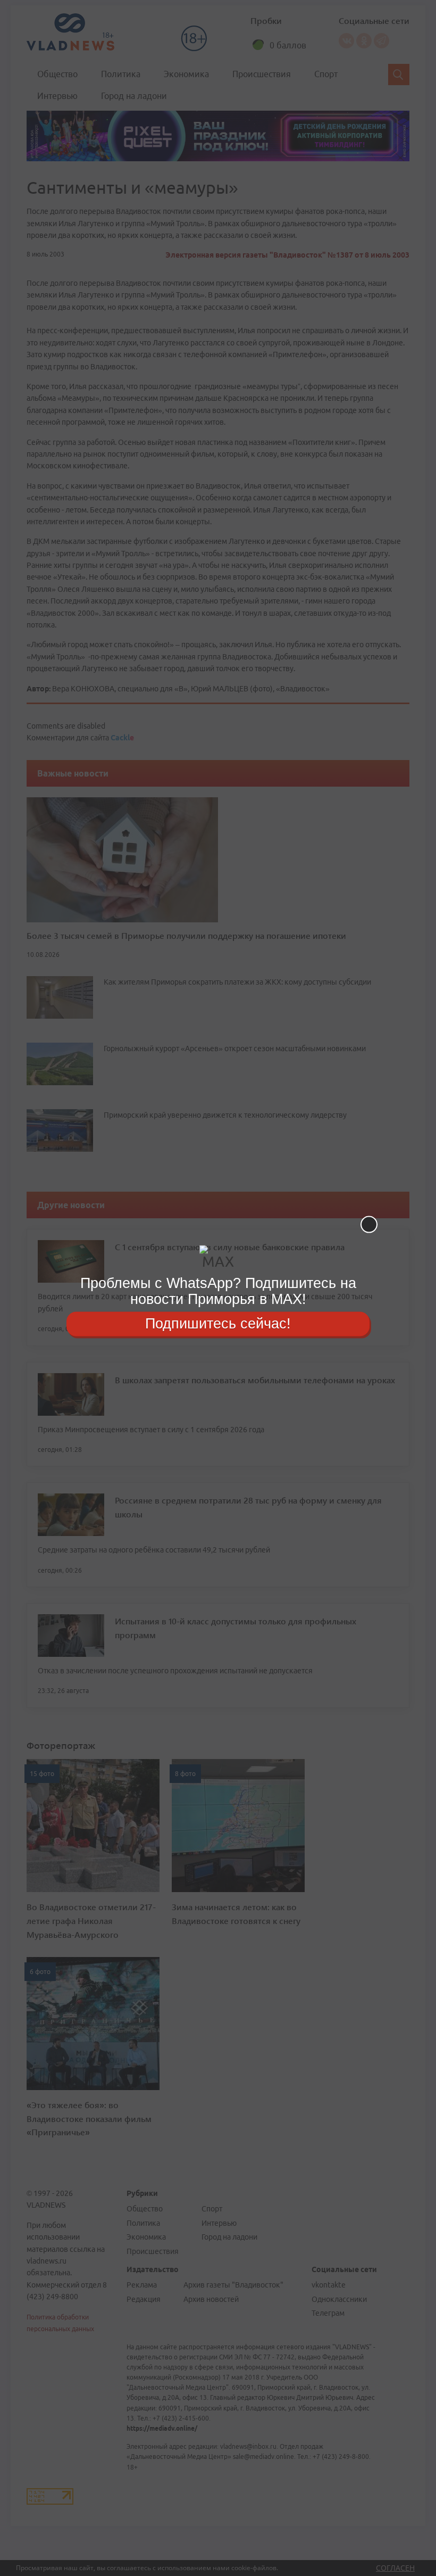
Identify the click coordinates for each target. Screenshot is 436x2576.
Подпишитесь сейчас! (218, 1324)
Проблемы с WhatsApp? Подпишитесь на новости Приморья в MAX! (218, 1291)
